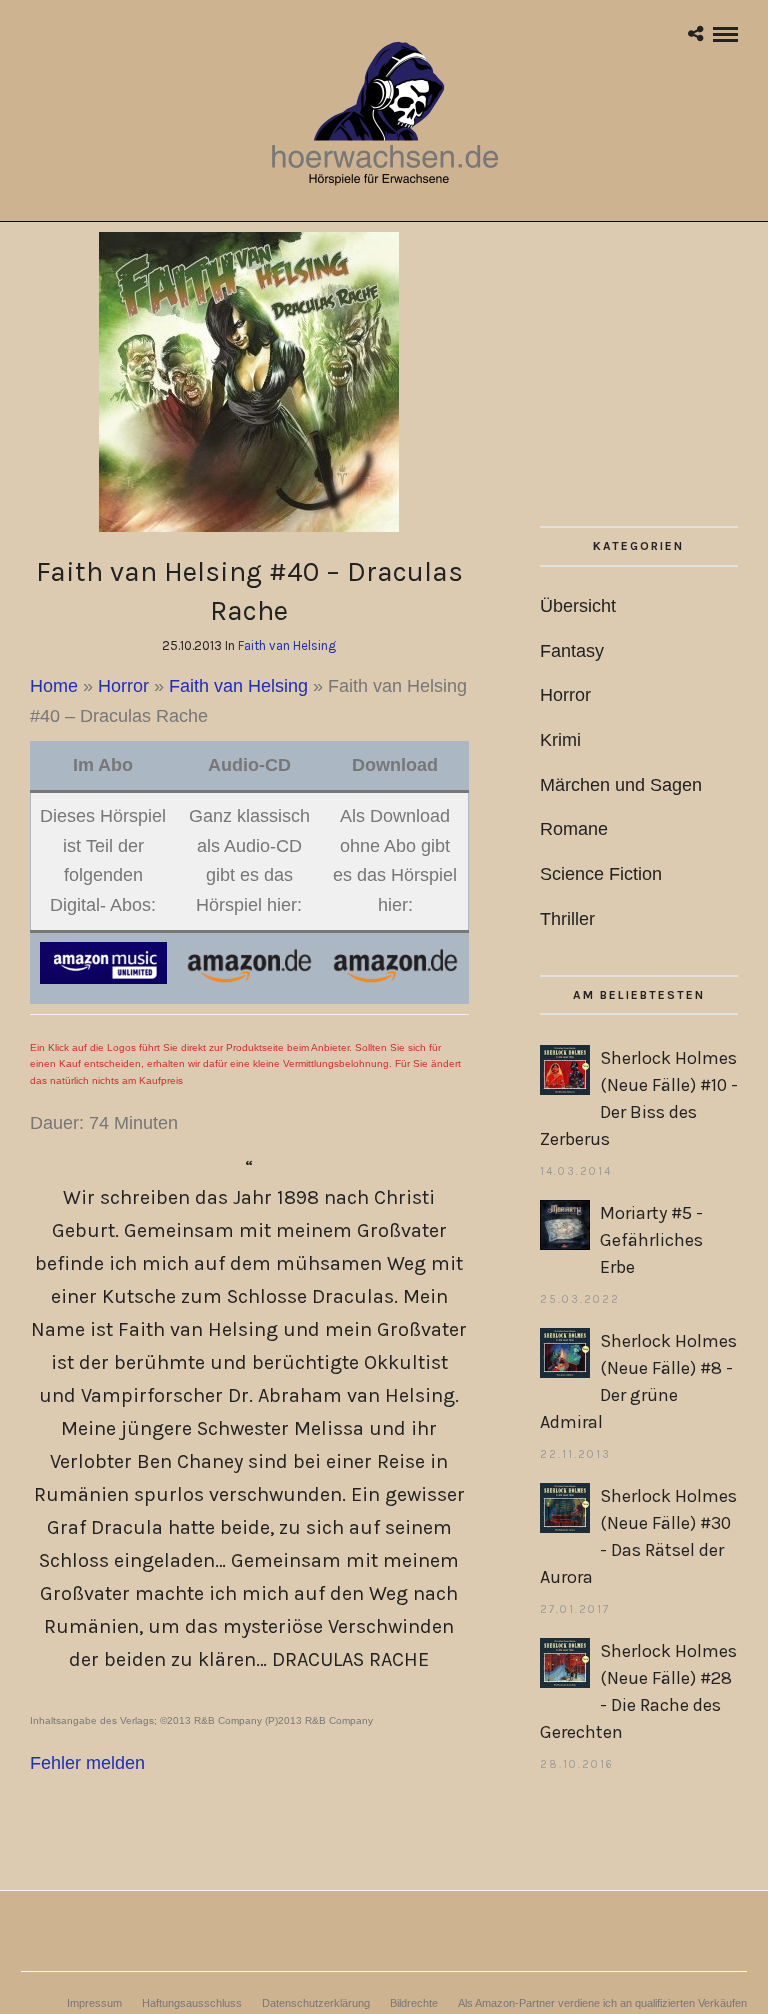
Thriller (567, 919)
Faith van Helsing (287, 645)
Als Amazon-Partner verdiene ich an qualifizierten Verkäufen (602, 2003)
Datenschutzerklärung (316, 2003)
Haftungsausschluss (192, 2003)
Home (54, 686)
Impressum (94, 2003)
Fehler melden (87, 1763)
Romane (574, 829)
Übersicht (578, 606)
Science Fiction (601, 874)
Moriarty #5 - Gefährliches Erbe (651, 1240)
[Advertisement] (639, 379)
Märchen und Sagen (621, 785)
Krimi (560, 740)
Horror (123, 686)
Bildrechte (414, 2003)
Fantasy (572, 651)
